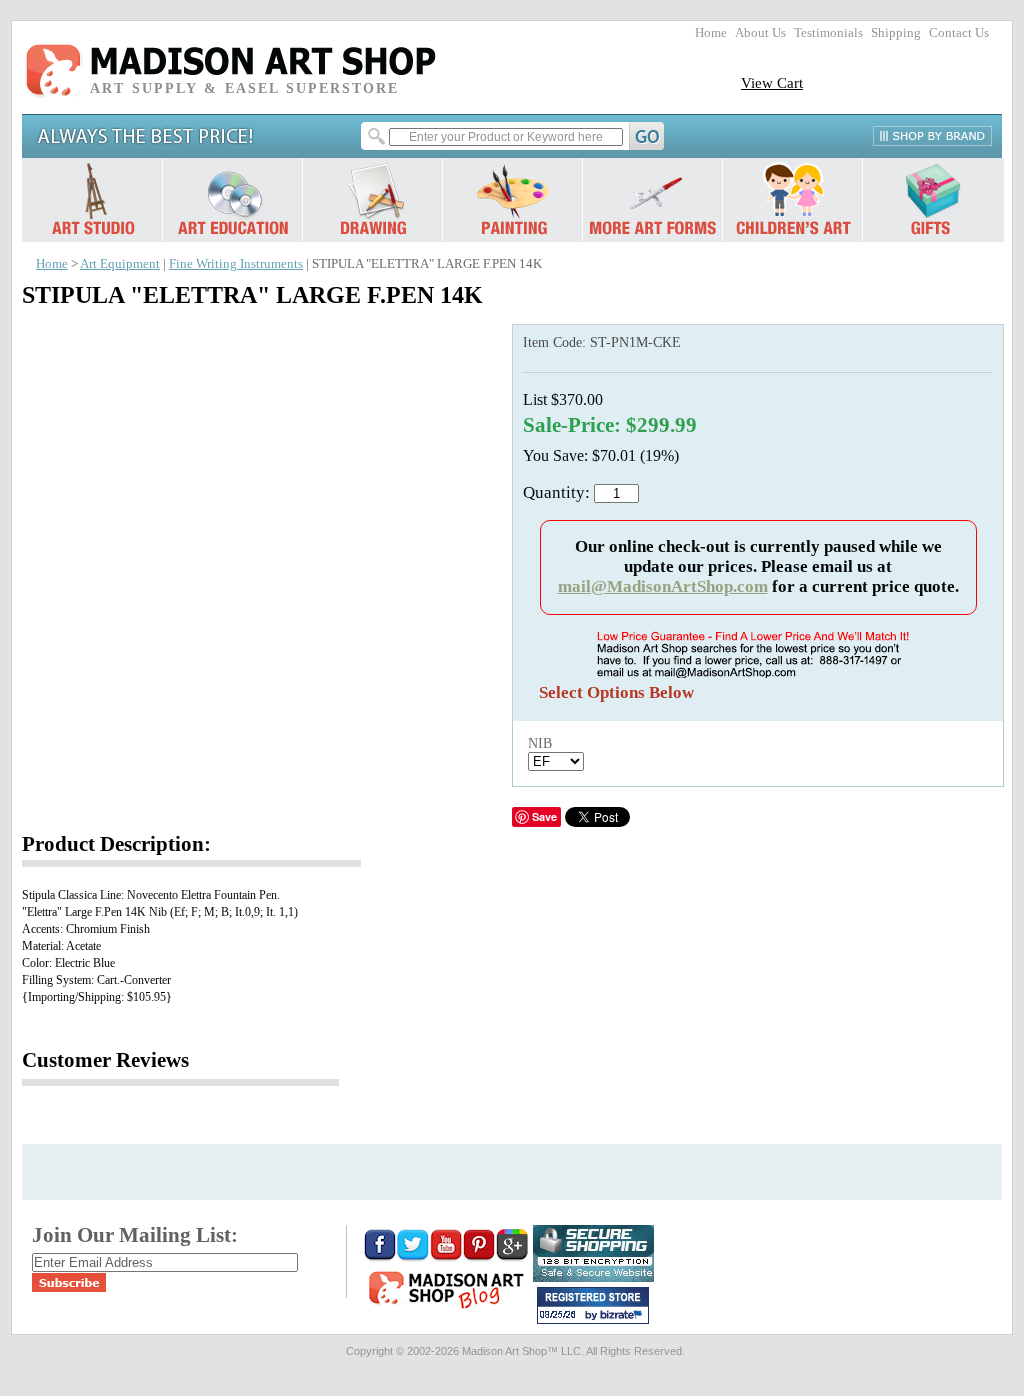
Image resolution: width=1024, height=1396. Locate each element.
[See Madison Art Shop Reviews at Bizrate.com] (593, 1305)
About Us (760, 33)
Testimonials (828, 33)
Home (711, 33)
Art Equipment (120, 264)
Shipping (896, 33)
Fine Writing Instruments (236, 264)
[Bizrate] (624, 1316)
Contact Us (959, 33)
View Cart (772, 82)
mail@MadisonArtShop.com (663, 586)
